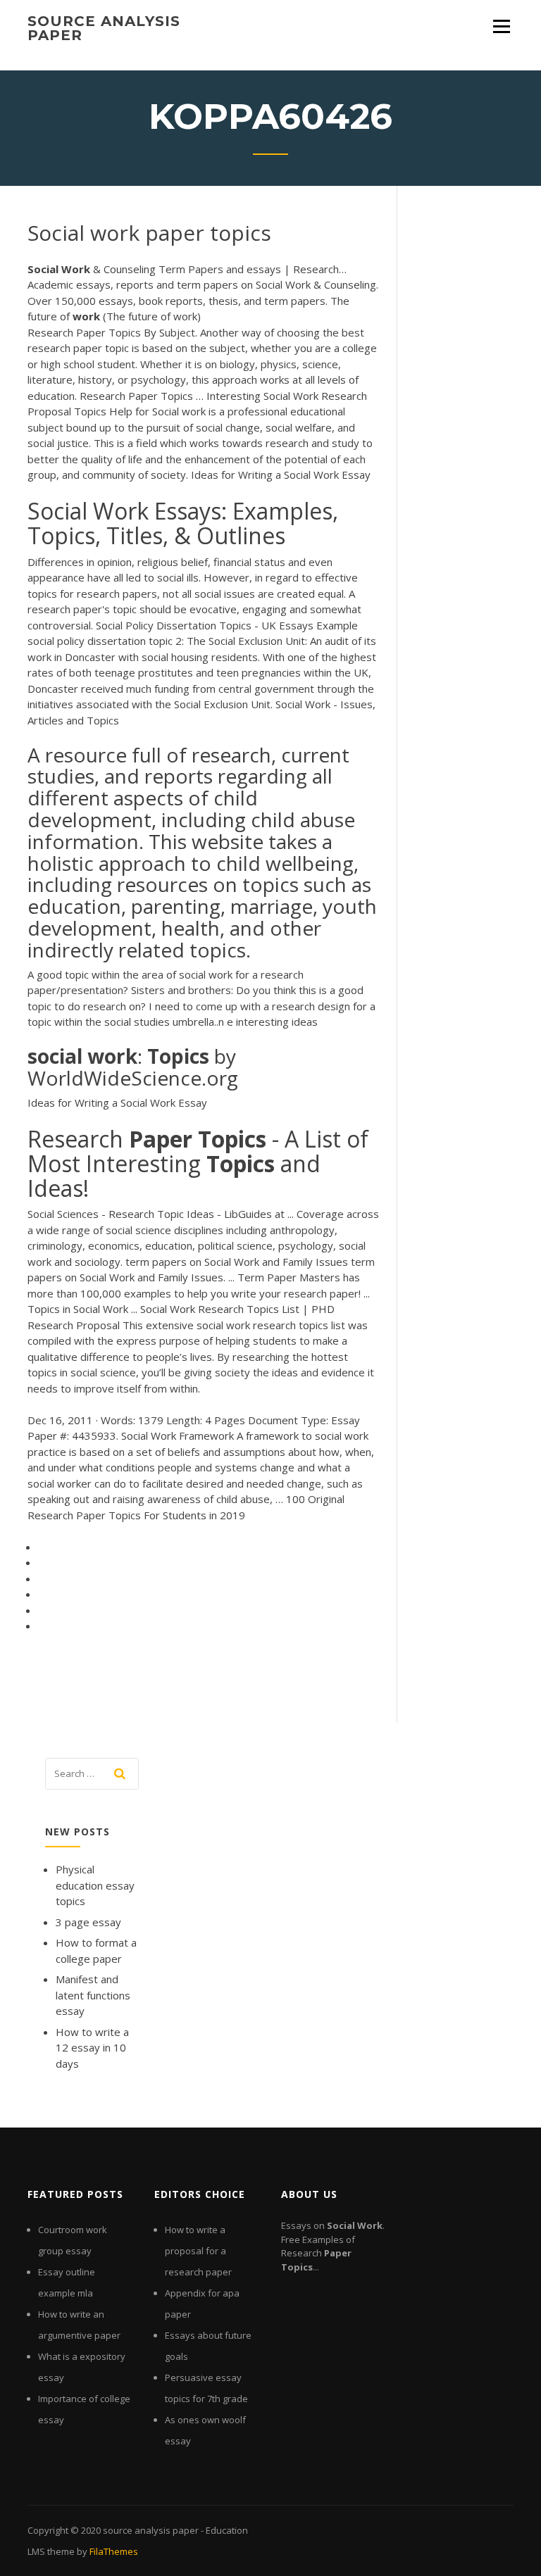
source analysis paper (104, 28)
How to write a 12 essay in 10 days (92, 2048)
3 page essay (88, 1922)
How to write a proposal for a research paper (198, 2251)
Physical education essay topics (95, 1885)
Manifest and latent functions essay (93, 1995)
